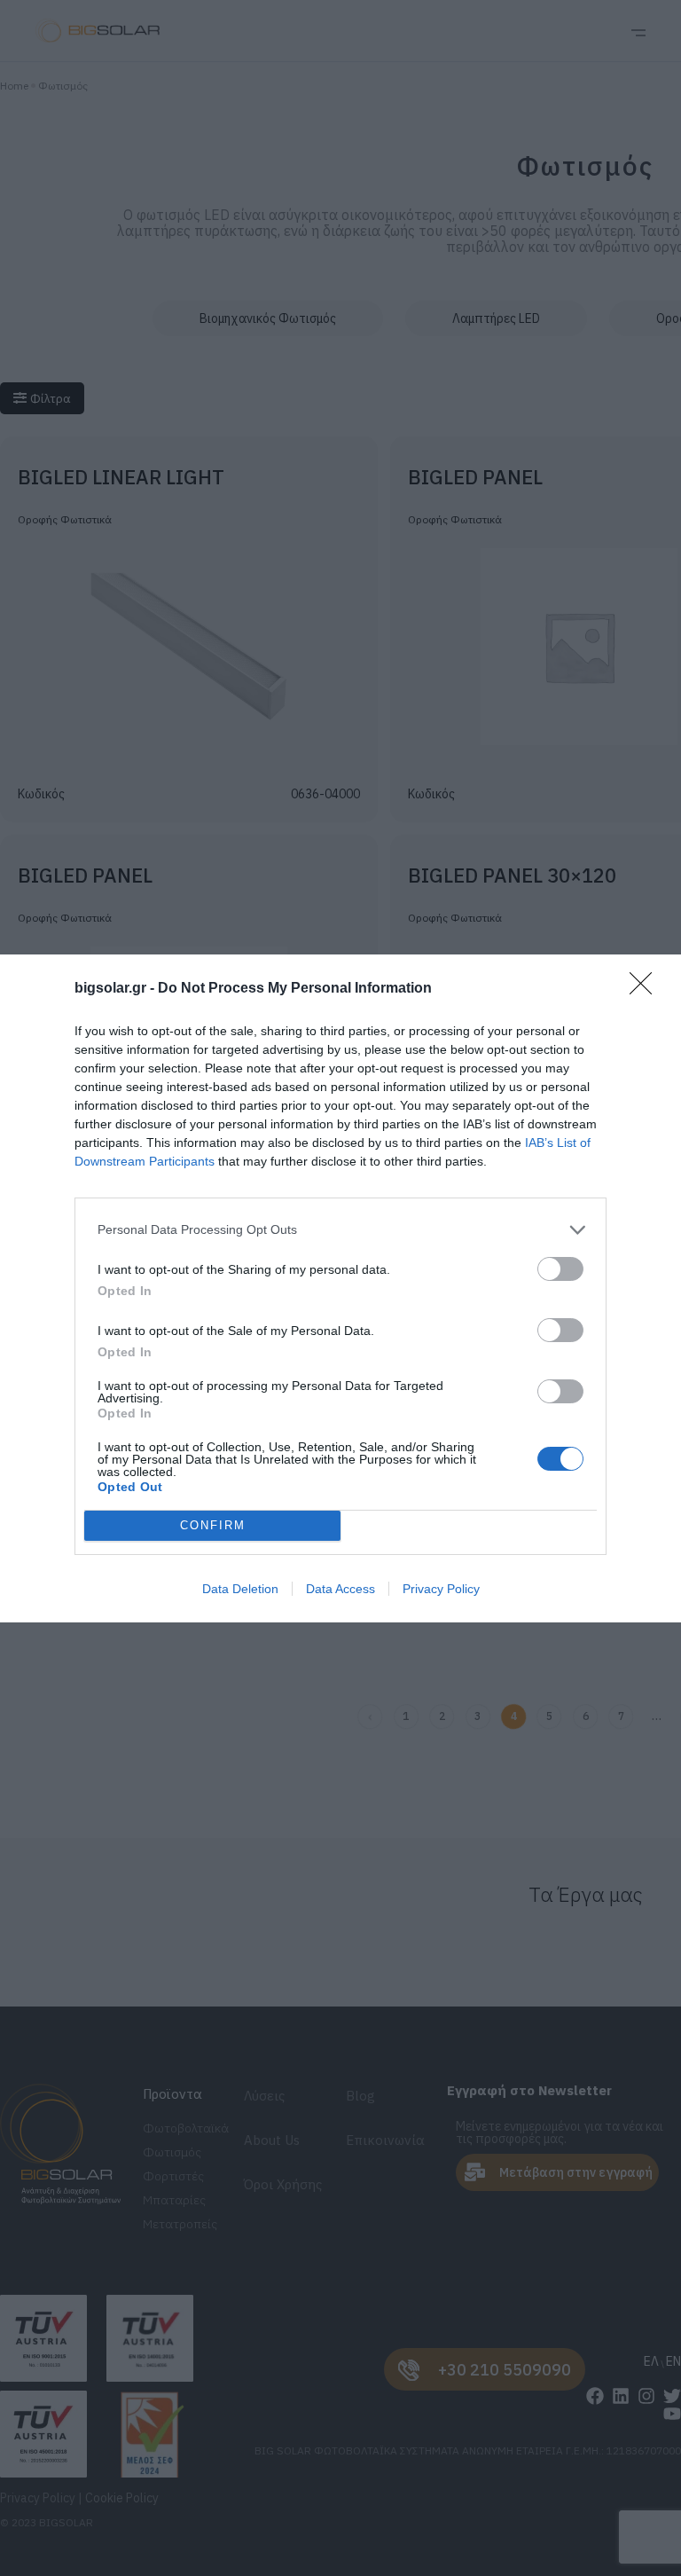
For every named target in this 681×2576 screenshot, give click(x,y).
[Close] (646, 989)
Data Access (340, 1589)
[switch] (560, 1269)
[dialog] (340, 1288)
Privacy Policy (441, 1589)
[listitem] (340, 1230)
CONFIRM (213, 1525)
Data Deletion (240, 1589)
